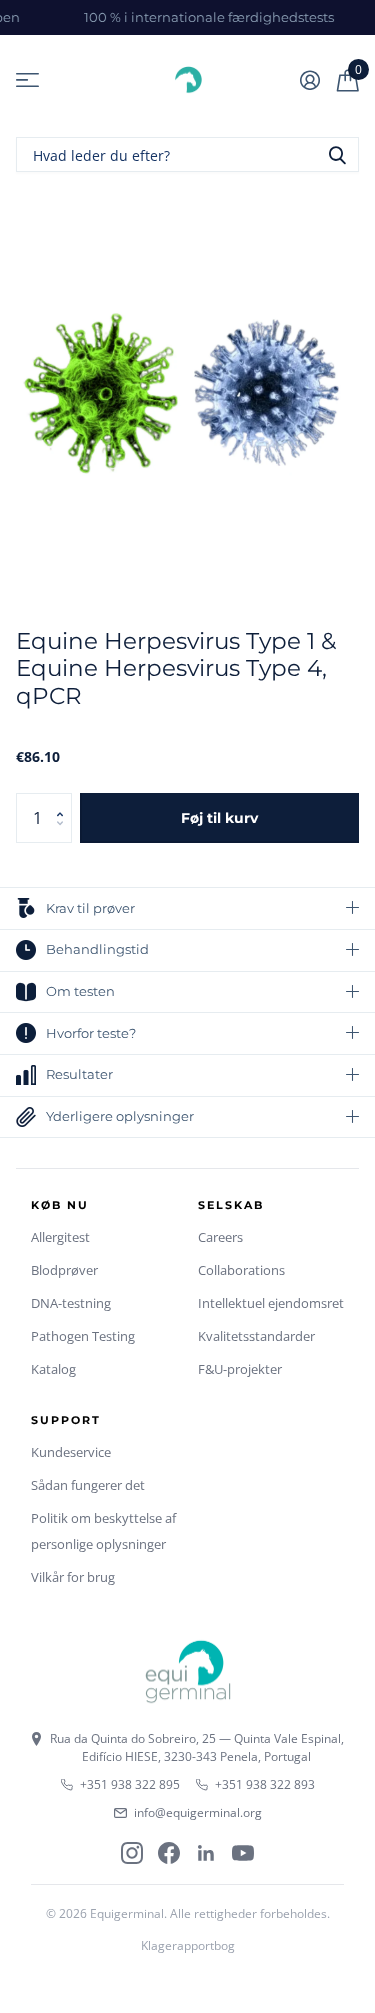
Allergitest (60, 1237)
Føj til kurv (219, 818)
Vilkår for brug (73, 1577)
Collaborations (241, 1270)
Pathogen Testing (83, 1336)
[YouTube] (243, 1853)
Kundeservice (71, 1452)
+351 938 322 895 (130, 1784)
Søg (337, 154)
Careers (220, 1237)
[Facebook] (169, 1853)
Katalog (53, 1369)
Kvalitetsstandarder (256, 1336)
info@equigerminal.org (198, 1812)
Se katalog (27, 80)
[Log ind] (309, 80)
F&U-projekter (240, 1369)
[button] (64, 800)
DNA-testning (71, 1303)
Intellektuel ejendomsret (271, 1303)
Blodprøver (64, 1270)
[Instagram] (132, 1853)
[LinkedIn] (206, 1853)
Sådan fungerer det (88, 1485)
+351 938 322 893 (265, 1784)
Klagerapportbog (188, 1945)
